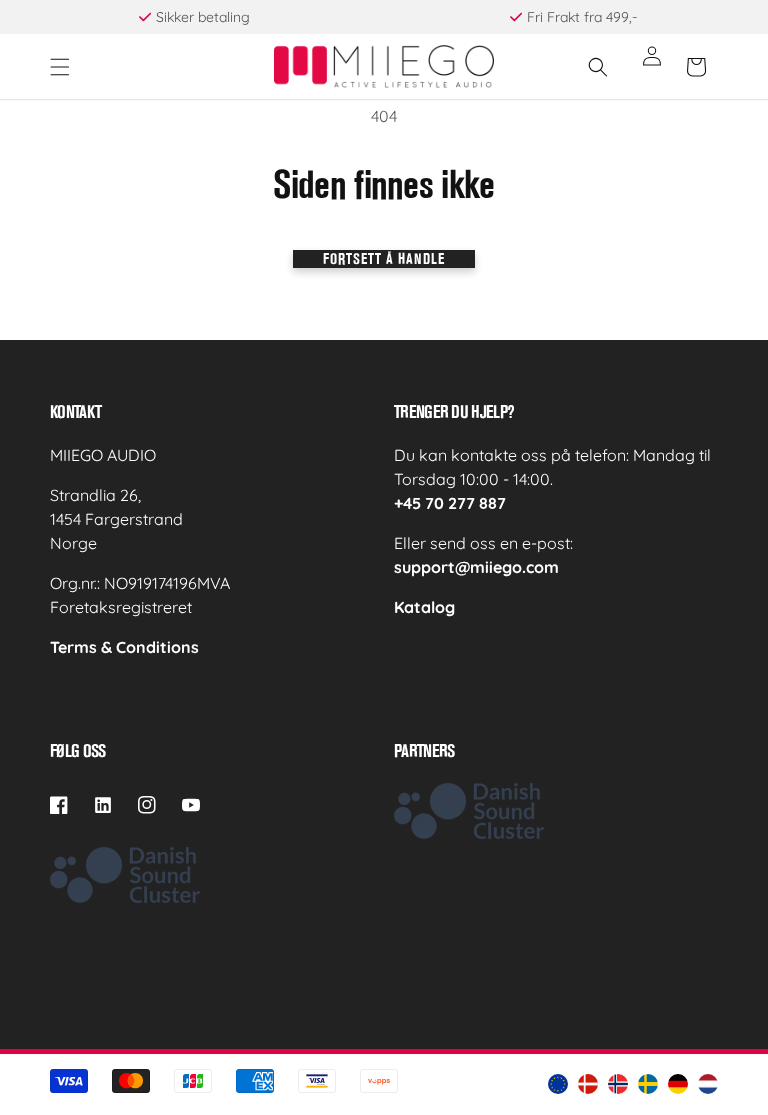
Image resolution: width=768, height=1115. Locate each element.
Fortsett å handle (384, 258)
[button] (60, 67)
